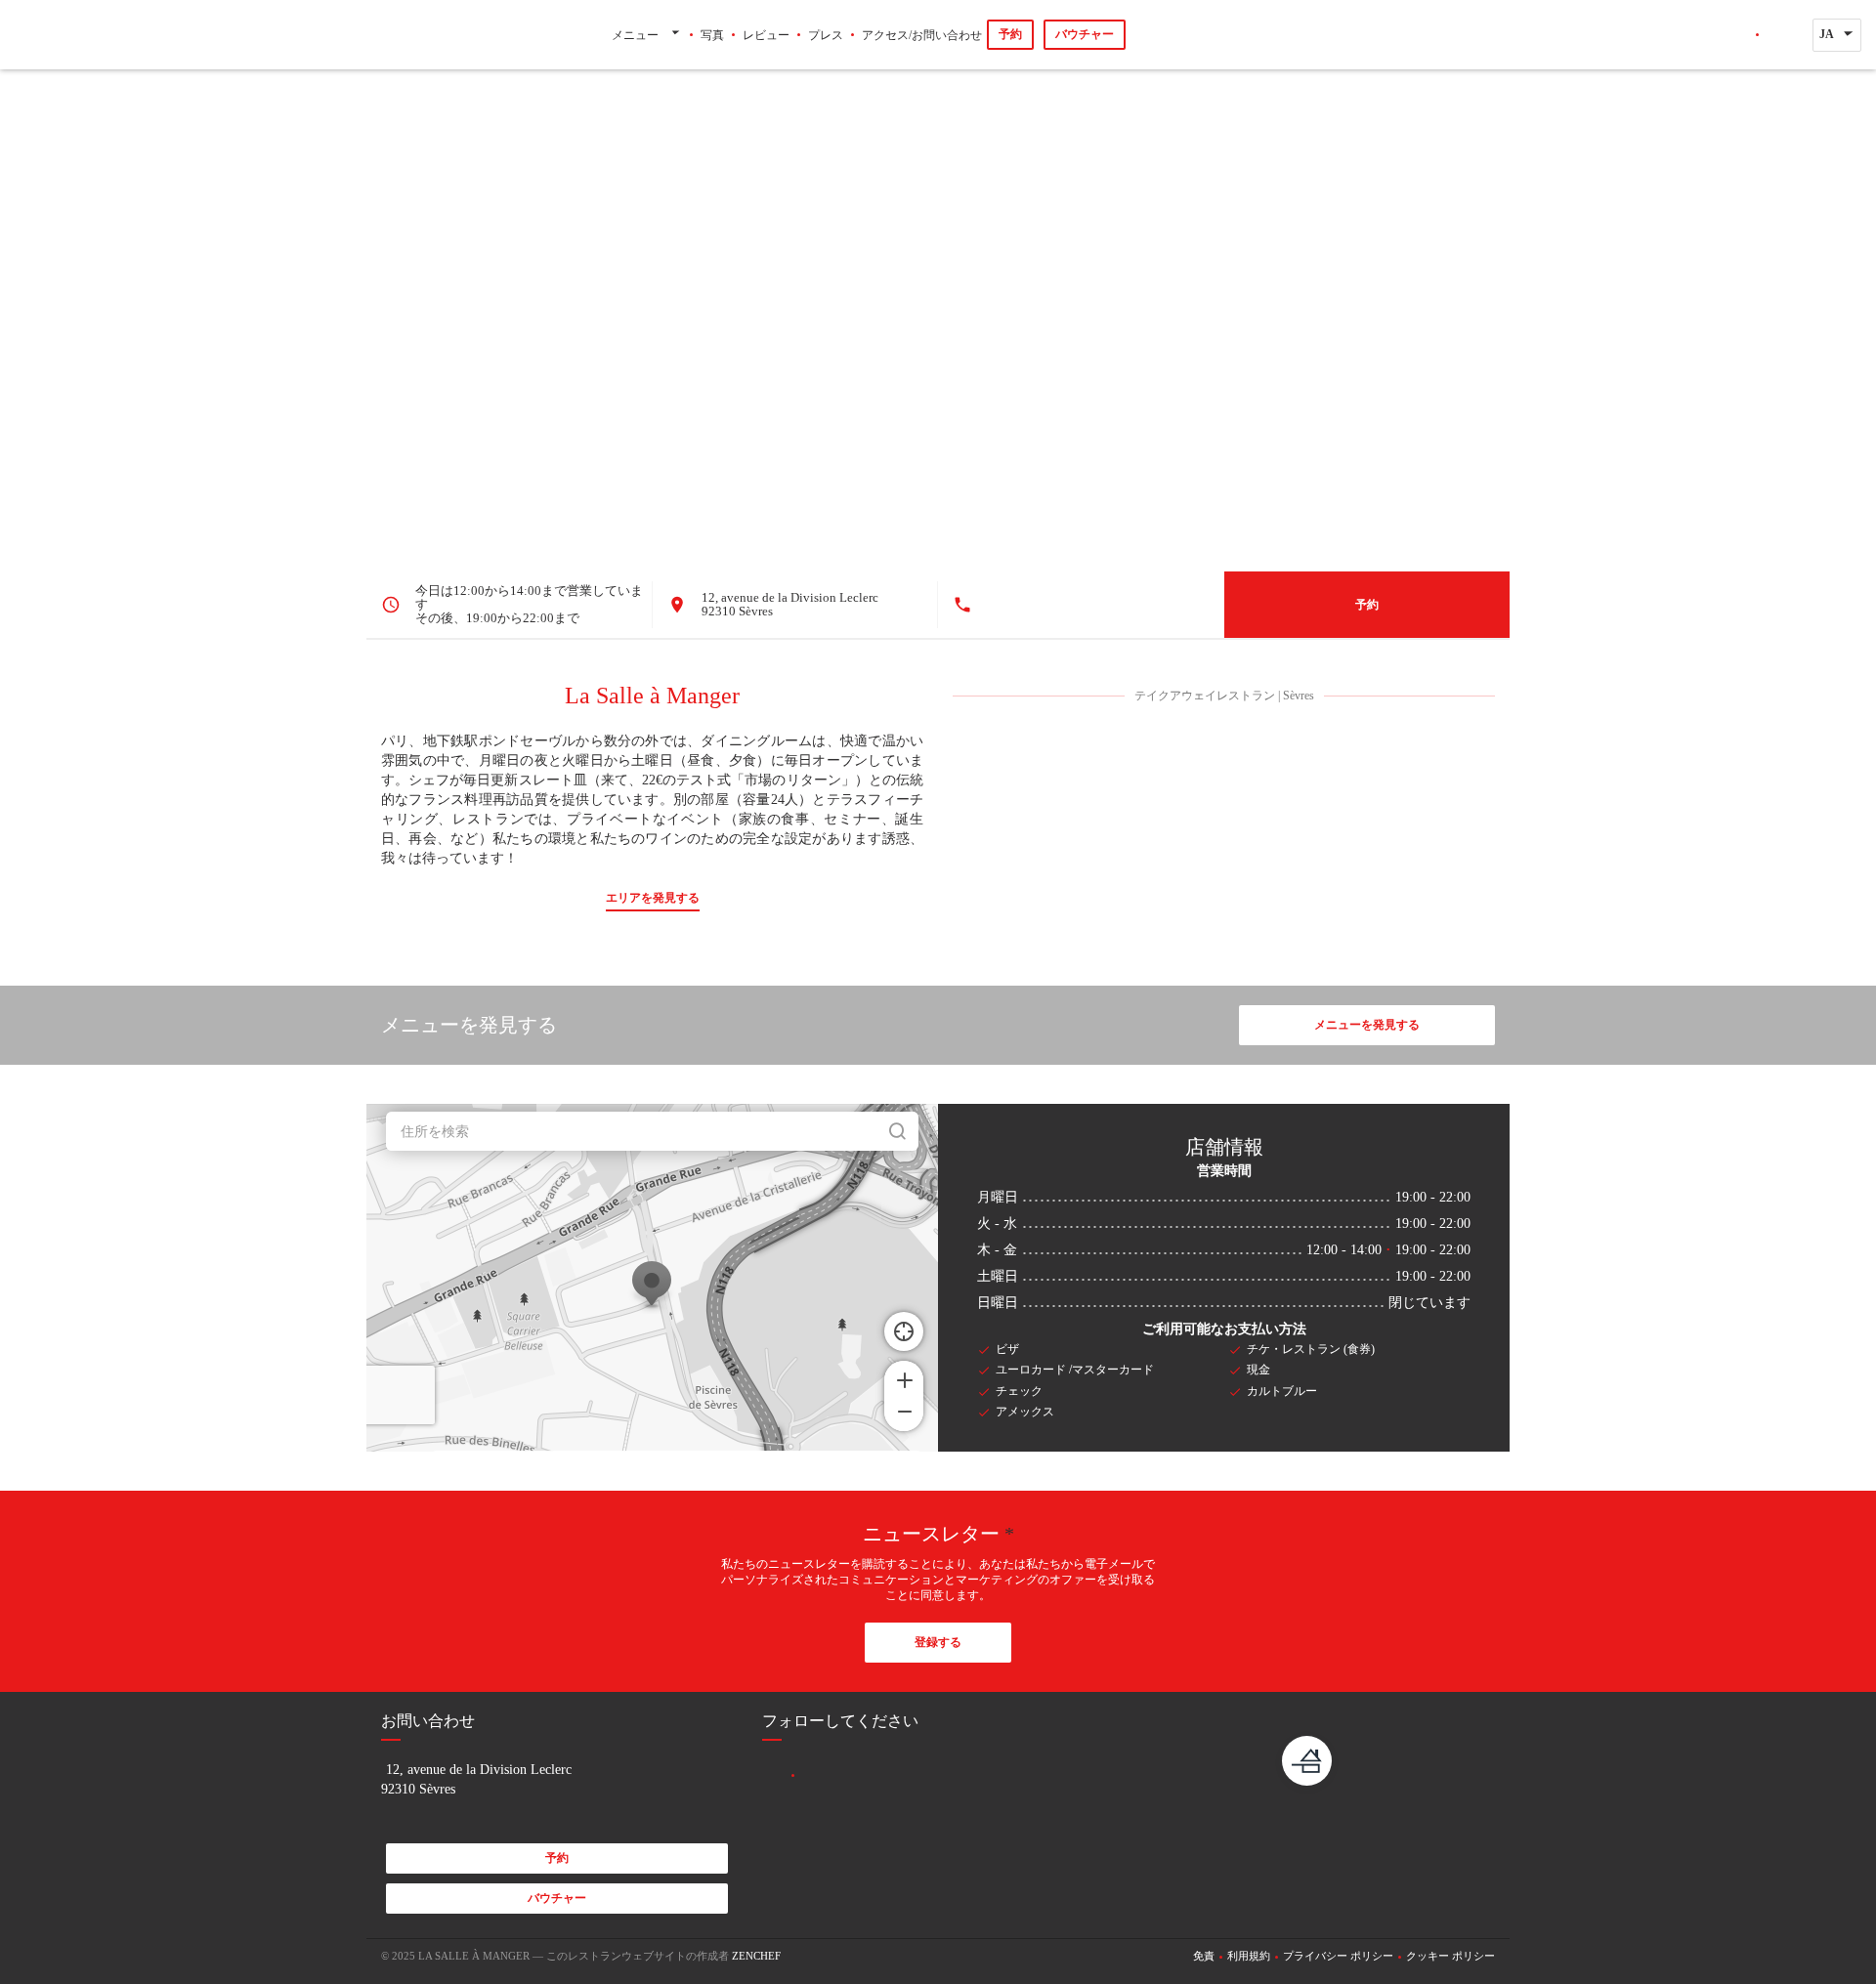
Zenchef (756, 1956)
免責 (1204, 1956)
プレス (826, 35)
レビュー (766, 35)
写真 (712, 35)
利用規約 (1249, 1956)
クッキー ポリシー (1450, 1956)
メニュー (635, 35)
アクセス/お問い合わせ (922, 35)
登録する (938, 1642)
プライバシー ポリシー (1338, 1956)
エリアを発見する (653, 898)
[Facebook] (1736, 35)
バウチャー (1085, 34)
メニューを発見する (1367, 1025)
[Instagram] (1778, 35)
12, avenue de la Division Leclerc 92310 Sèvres (790, 604)
